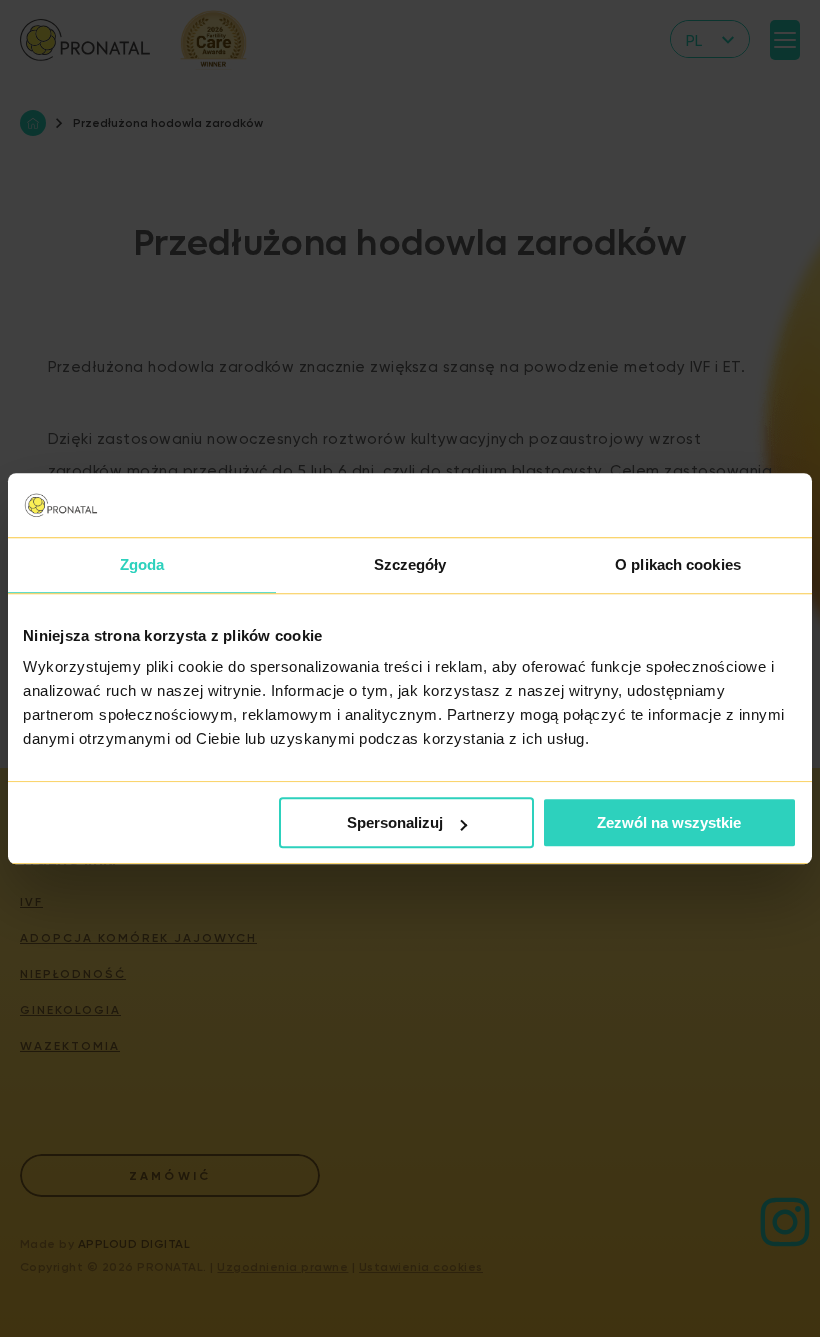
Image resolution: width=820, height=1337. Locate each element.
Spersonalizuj (395, 822)
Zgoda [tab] (142, 564)
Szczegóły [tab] (410, 564)
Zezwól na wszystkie (669, 822)
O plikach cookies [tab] (678, 564)
